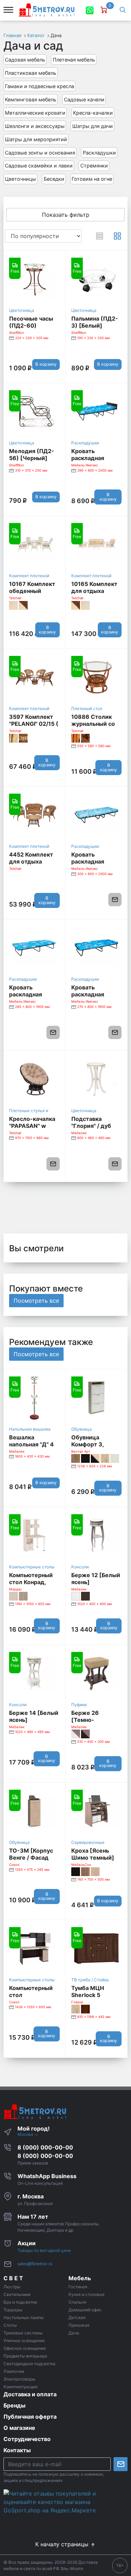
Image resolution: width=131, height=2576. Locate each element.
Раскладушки (99, 153)
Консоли (80, 1567)
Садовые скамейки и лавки (39, 166)
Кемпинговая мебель (31, 99)
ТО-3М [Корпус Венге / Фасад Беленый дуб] (31, 1858)
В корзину (46, 364)
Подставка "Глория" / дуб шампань (91, 1126)
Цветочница (22, 310)
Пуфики (79, 1705)
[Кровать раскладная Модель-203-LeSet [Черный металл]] (34, 948)
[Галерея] (117, 236)
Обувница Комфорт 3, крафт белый (90, 1444)
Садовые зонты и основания (40, 153)
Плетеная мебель (74, 60)
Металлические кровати (35, 113)
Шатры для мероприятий (36, 139)
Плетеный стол (87, 709)
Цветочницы (20, 179)
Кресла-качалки (93, 113)
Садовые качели (84, 99)
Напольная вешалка (30, 1429)
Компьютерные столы (32, 1567)
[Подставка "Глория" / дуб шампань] (97, 1079)
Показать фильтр (66, 215)
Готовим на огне (92, 179)
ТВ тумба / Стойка (90, 1980)
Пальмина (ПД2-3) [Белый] (95, 322)
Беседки (54, 179)
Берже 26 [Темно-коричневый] (90, 1720)
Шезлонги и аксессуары (35, 126)
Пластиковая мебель (31, 73)
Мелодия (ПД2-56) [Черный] (32, 455)
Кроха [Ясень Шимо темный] (93, 1854)
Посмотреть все (36, 1301)
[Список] (100, 236)
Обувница (82, 1429)
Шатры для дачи (93, 126)
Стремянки (94, 166)
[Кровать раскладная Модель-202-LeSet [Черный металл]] (97, 948)
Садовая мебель (25, 60)
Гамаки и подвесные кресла (39, 86)
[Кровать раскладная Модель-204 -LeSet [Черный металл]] (97, 815)
